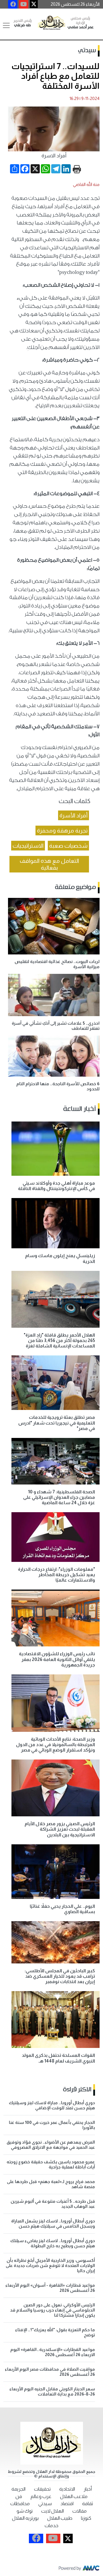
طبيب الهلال (60, 2518)
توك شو (25, 2511)
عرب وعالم (41, 2496)
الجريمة (18, 2489)
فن (19, 2496)
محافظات (20, 2504)
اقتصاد (67, 2504)
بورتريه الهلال (25, 2518)
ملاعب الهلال (74, 2496)
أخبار (88, 2489)
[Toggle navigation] (6, 25)
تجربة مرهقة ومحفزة (62, 830)
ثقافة (88, 2504)
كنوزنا (86, 2518)
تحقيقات (42, 2489)
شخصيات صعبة (68, 846)
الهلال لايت (53, 2511)
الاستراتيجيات (28, 846)
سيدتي (87, 51)
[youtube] (24, 4)
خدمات (51, 2526)
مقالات (80, 2511)
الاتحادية (67, 2489)
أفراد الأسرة (74, 815)
